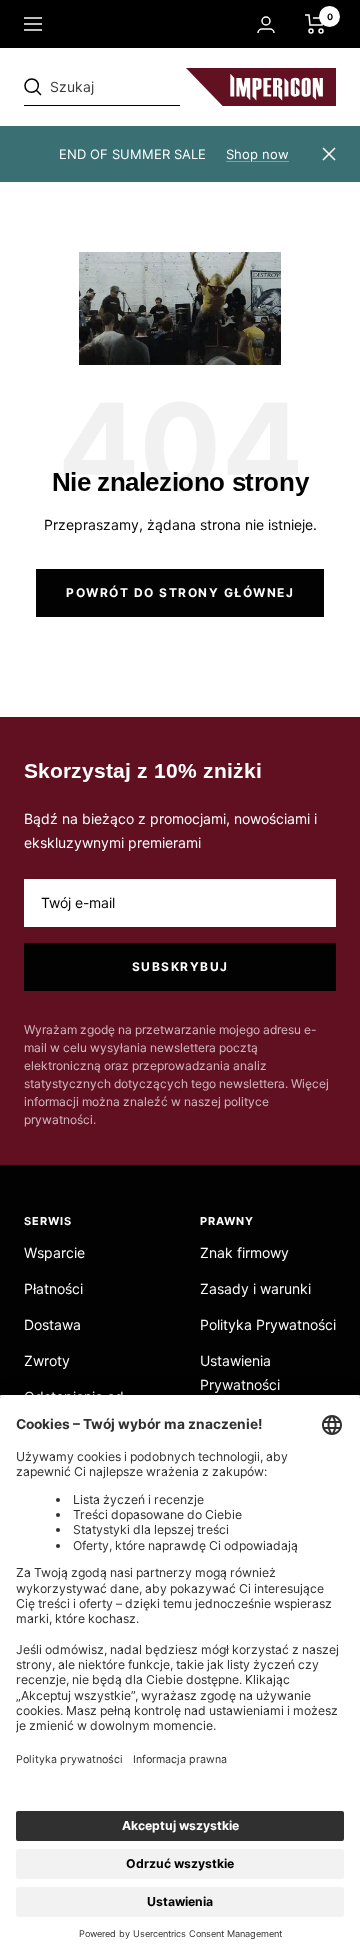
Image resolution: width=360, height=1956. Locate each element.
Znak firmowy (244, 1252)
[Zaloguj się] (266, 24)
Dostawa (52, 1324)
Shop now (257, 154)
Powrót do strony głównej (180, 592)
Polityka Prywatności (268, 1324)
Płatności (53, 1288)
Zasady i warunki (255, 1288)
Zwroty (47, 1360)
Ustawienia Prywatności (240, 1372)
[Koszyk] (315, 24)
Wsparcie (54, 1252)
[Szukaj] (162, 87)
